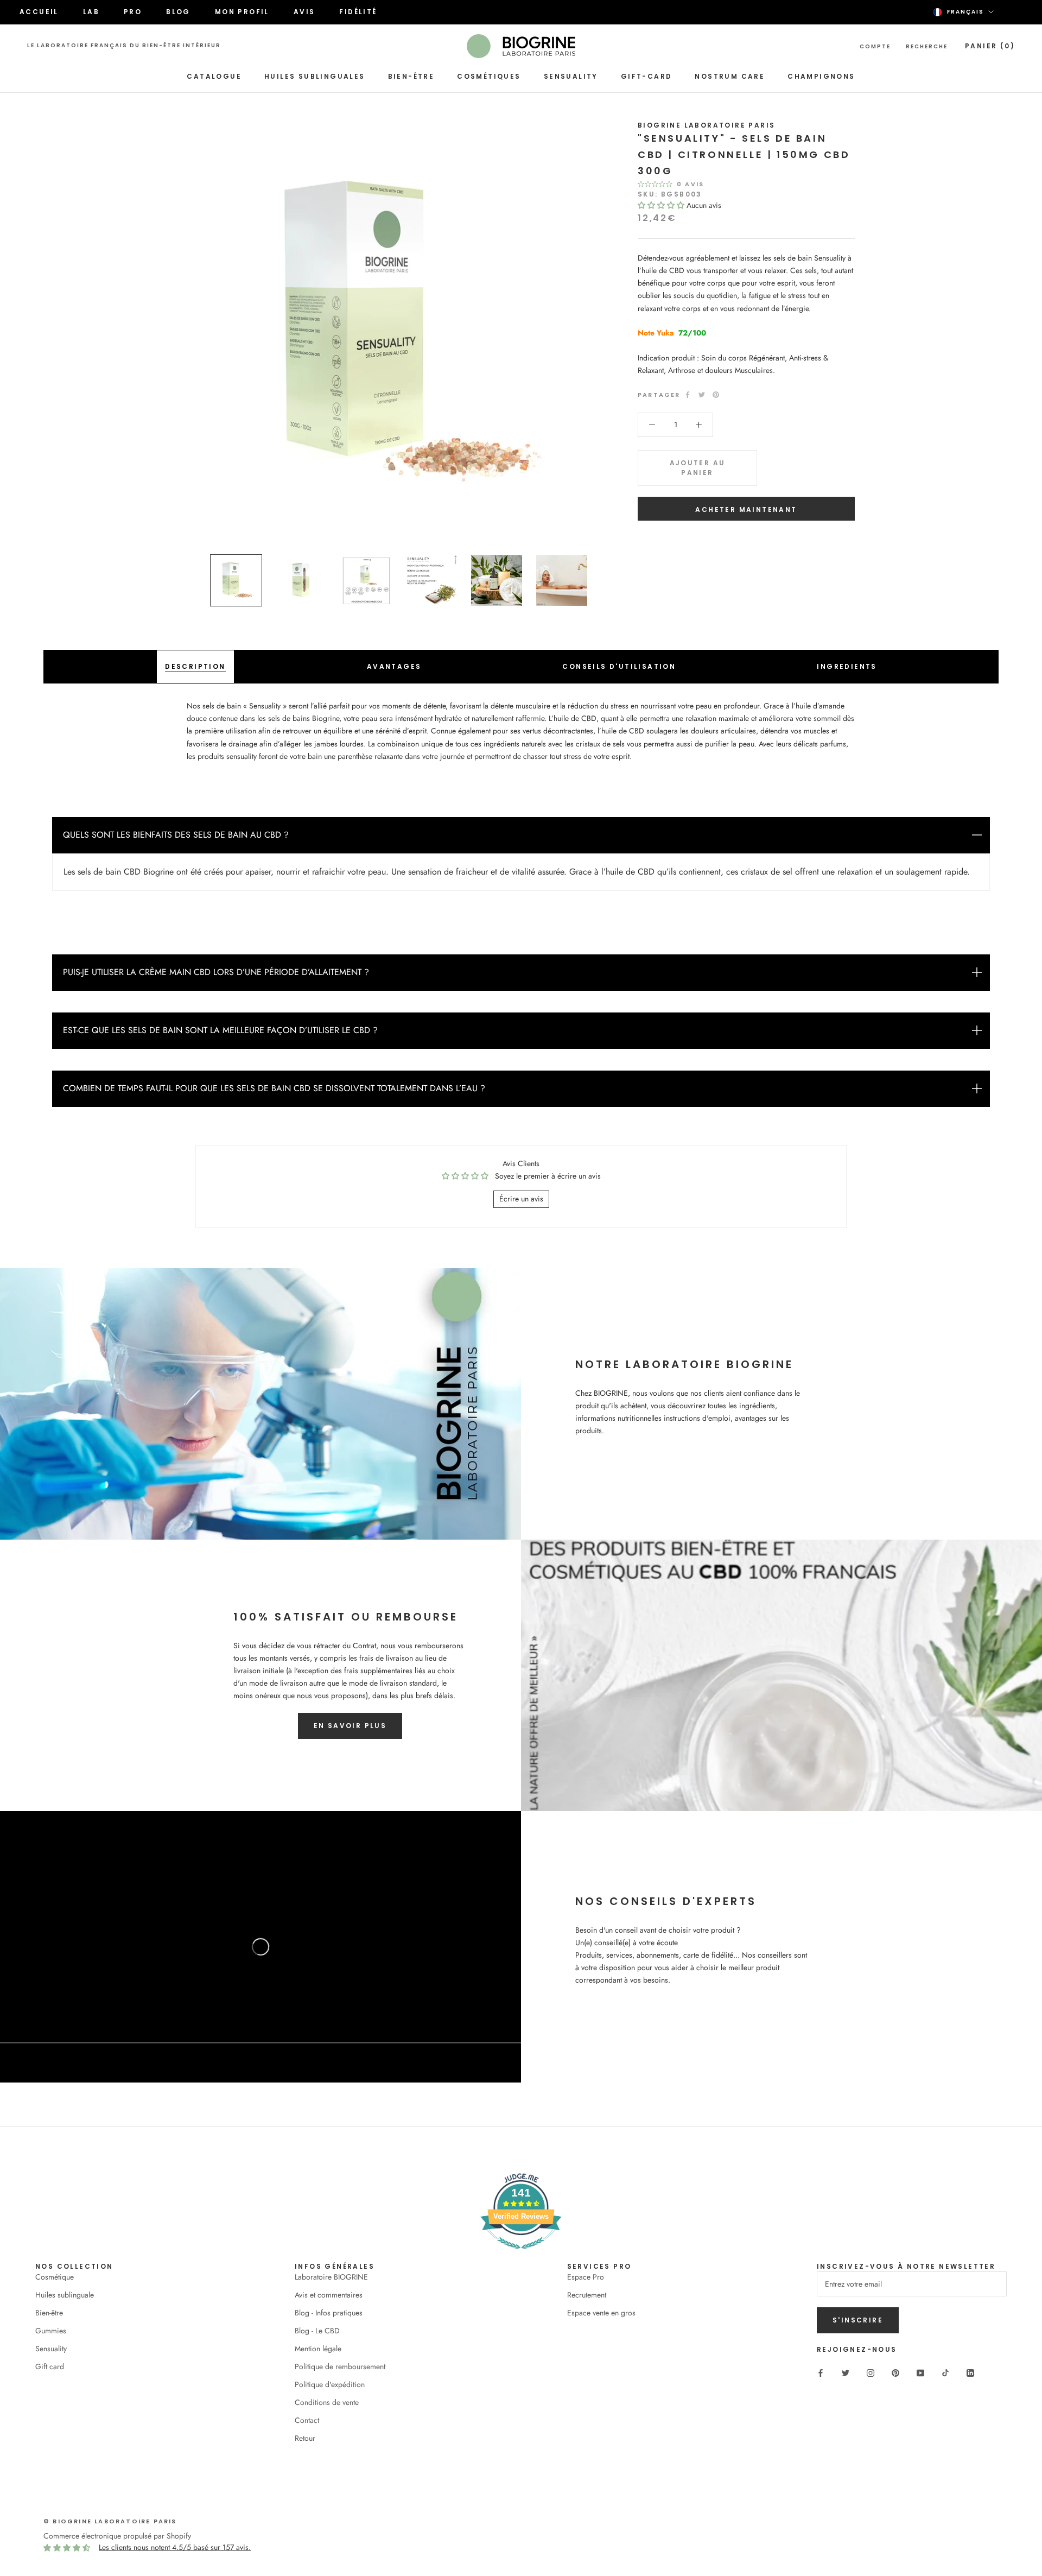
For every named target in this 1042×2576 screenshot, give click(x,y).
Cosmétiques (489, 76)
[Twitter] (702, 395)
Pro (133, 12)
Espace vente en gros (601, 2313)
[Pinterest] (716, 395)
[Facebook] (688, 395)
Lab (91, 12)
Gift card (50, 2366)
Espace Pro (586, 2277)
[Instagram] (871, 2372)
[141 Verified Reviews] (521, 2255)
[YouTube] (920, 2372)
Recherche (927, 46)
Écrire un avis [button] (521, 1199)
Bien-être (411, 76)
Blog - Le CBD (317, 2331)
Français (965, 12)
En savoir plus (350, 1726)
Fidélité (358, 12)
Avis (304, 12)
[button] (662, 205)
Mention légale (318, 2349)
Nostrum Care (730, 76)
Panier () (990, 46)
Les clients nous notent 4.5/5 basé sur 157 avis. (175, 2547)
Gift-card (647, 76)
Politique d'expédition (330, 2384)
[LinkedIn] (970, 2372)
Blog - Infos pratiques (329, 2313)
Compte (875, 46)
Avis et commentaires (329, 2295)
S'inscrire (858, 2320)
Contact (307, 2420)
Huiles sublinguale (65, 2295)
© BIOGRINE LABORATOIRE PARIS (110, 2521)
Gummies (51, 2331)
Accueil (39, 12)
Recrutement (587, 2295)
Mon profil (242, 12)
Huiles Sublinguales (315, 76)
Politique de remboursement (340, 2366)
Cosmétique (55, 2277)
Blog (178, 12)
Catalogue (214, 76)
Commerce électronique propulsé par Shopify (117, 2536)
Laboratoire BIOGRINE (331, 2277)
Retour (305, 2438)
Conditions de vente (327, 2402)
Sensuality (571, 76)
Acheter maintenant (746, 509)
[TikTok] (945, 2372)
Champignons (821, 76)
